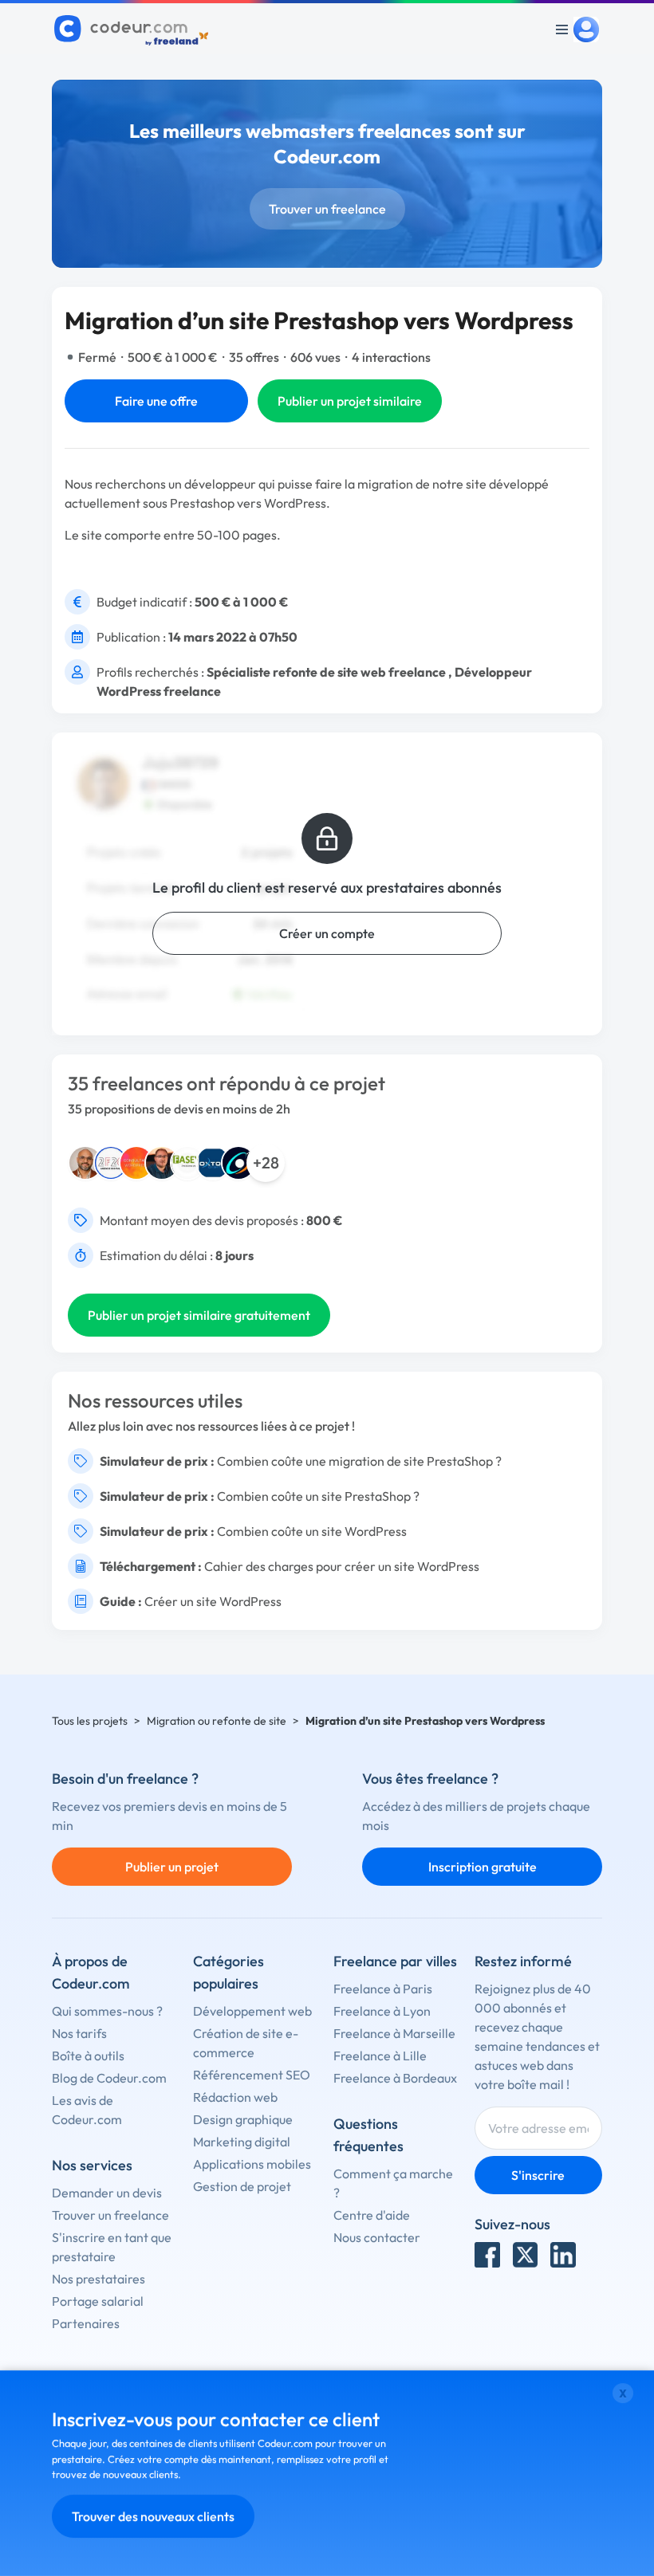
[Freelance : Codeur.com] (134, 29)
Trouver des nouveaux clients (153, 2516)
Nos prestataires (98, 2279)
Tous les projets (90, 1721)
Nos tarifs (79, 2033)
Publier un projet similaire (350, 401)
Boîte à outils (88, 2056)
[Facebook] (487, 2255)
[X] (526, 2255)
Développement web (252, 2011)
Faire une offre (156, 401)
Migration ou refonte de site (217, 1721)
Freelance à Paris (383, 1989)
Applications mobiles (252, 2164)
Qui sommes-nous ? (107, 2011)
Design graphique (243, 2119)
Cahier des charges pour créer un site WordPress (342, 1566)
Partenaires (86, 2323)
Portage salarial (98, 2301)
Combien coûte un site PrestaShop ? (318, 1496)
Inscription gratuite (483, 1867)
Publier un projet (172, 1867)
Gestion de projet (242, 2186)
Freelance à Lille (380, 2056)
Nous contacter (377, 2237)
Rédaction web (235, 2097)
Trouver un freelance (327, 209)
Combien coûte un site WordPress (312, 1531)
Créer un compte (327, 933)
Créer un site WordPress (213, 1601)
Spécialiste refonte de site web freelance (326, 672)
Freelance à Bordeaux (395, 2078)
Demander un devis (107, 2193)
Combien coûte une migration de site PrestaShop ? (359, 1461)
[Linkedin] (563, 2255)
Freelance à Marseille (394, 2033)
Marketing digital (242, 2142)
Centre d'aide (372, 2215)
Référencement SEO (252, 2075)
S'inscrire (538, 2175)
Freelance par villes (395, 1961)
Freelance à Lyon (382, 2011)
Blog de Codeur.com (109, 2078)
